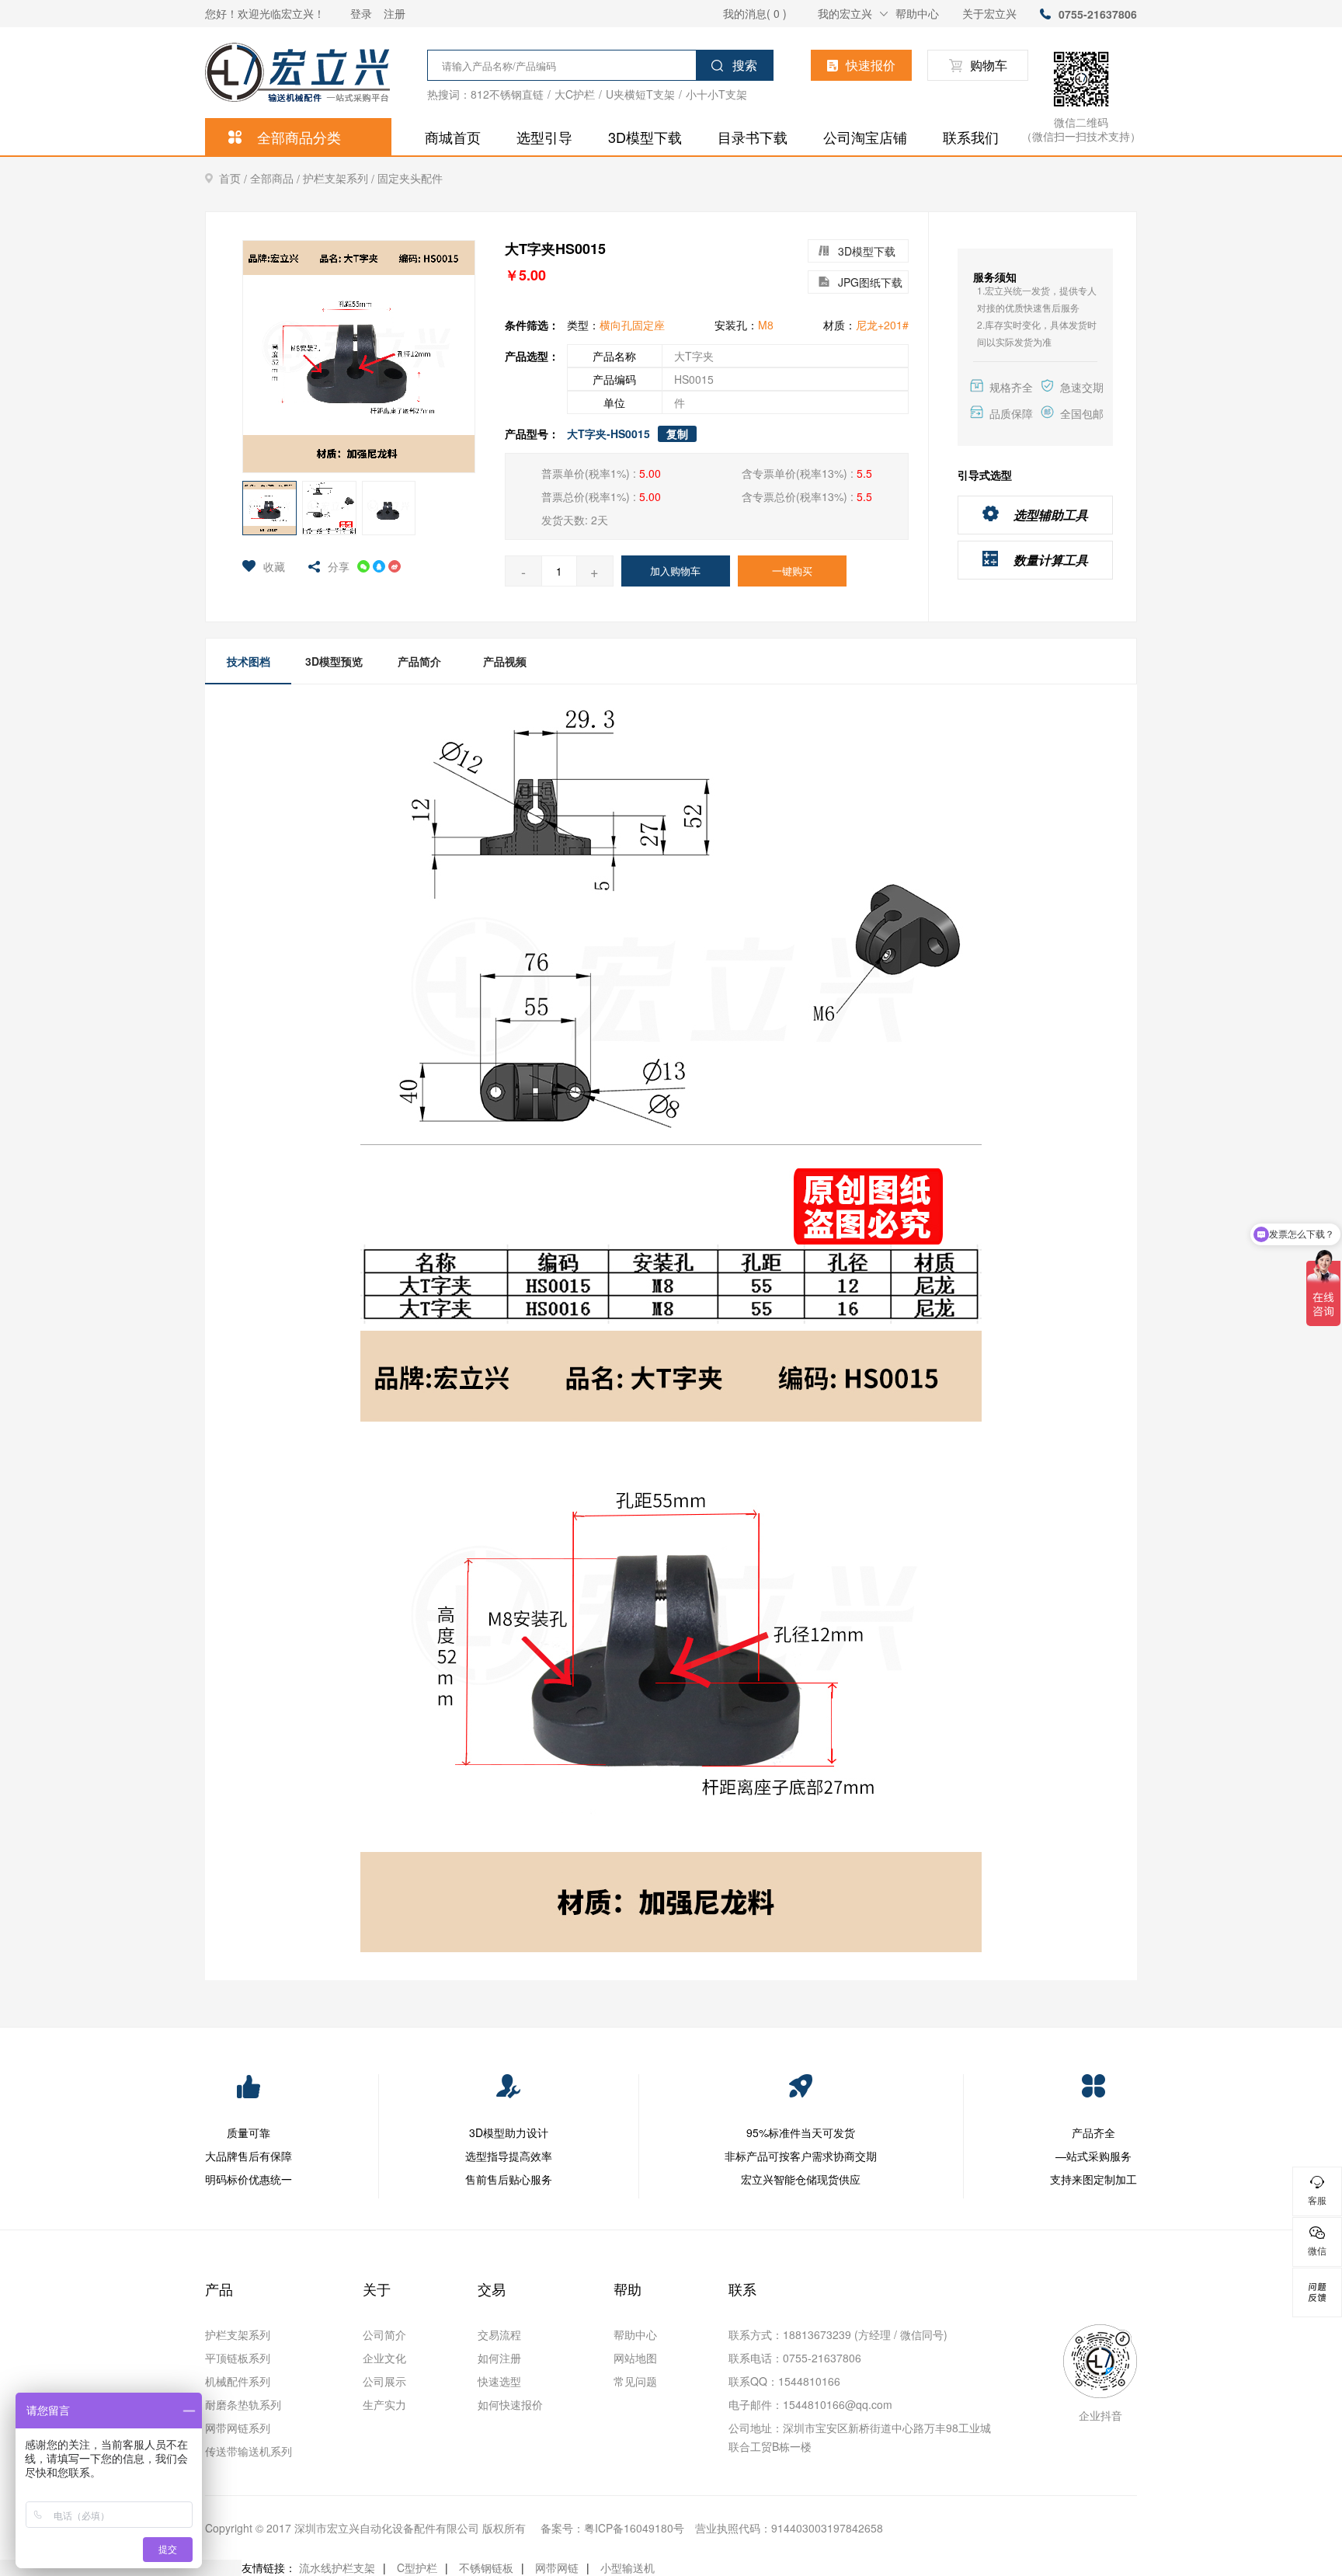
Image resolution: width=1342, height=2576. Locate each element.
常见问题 (635, 2381)
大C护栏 (575, 94)
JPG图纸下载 (870, 282)
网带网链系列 (238, 2428)
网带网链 (557, 2567)
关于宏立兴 (989, 13)
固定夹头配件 (410, 178)
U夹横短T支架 (640, 94)
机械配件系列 (238, 2381)
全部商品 (276, 178)
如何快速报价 (510, 2404)
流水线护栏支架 (337, 2567)
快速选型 (499, 2381)
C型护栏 (417, 2567)
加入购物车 (675, 571)
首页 (235, 178)
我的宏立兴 (845, 13)
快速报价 (871, 65)
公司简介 (384, 2334)
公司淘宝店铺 (865, 137)
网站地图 (635, 2358)
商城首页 (453, 137)
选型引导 (544, 137)
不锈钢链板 (486, 2567)
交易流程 (499, 2334)
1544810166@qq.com (838, 2404)
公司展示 (384, 2381)
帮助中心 (917, 13)
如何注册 (499, 2358)
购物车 (989, 65)
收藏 (274, 566)
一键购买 (792, 571)
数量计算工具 (1051, 560)
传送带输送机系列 (249, 2451)
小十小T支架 (716, 94)
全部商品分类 (299, 137)
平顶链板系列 (238, 2358)
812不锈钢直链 (507, 94)
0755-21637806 (1098, 14)
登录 (361, 13)
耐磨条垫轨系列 (243, 2404)
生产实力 (384, 2404)
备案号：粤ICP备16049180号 (612, 2528)
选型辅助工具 (1051, 515)
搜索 (745, 65)
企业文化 (384, 2358)
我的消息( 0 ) (755, 13)
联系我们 (971, 137)
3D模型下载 (645, 137)
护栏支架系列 (340, 178)
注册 (395, 13)
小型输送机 (628, 2567)
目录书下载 (753, 137)
